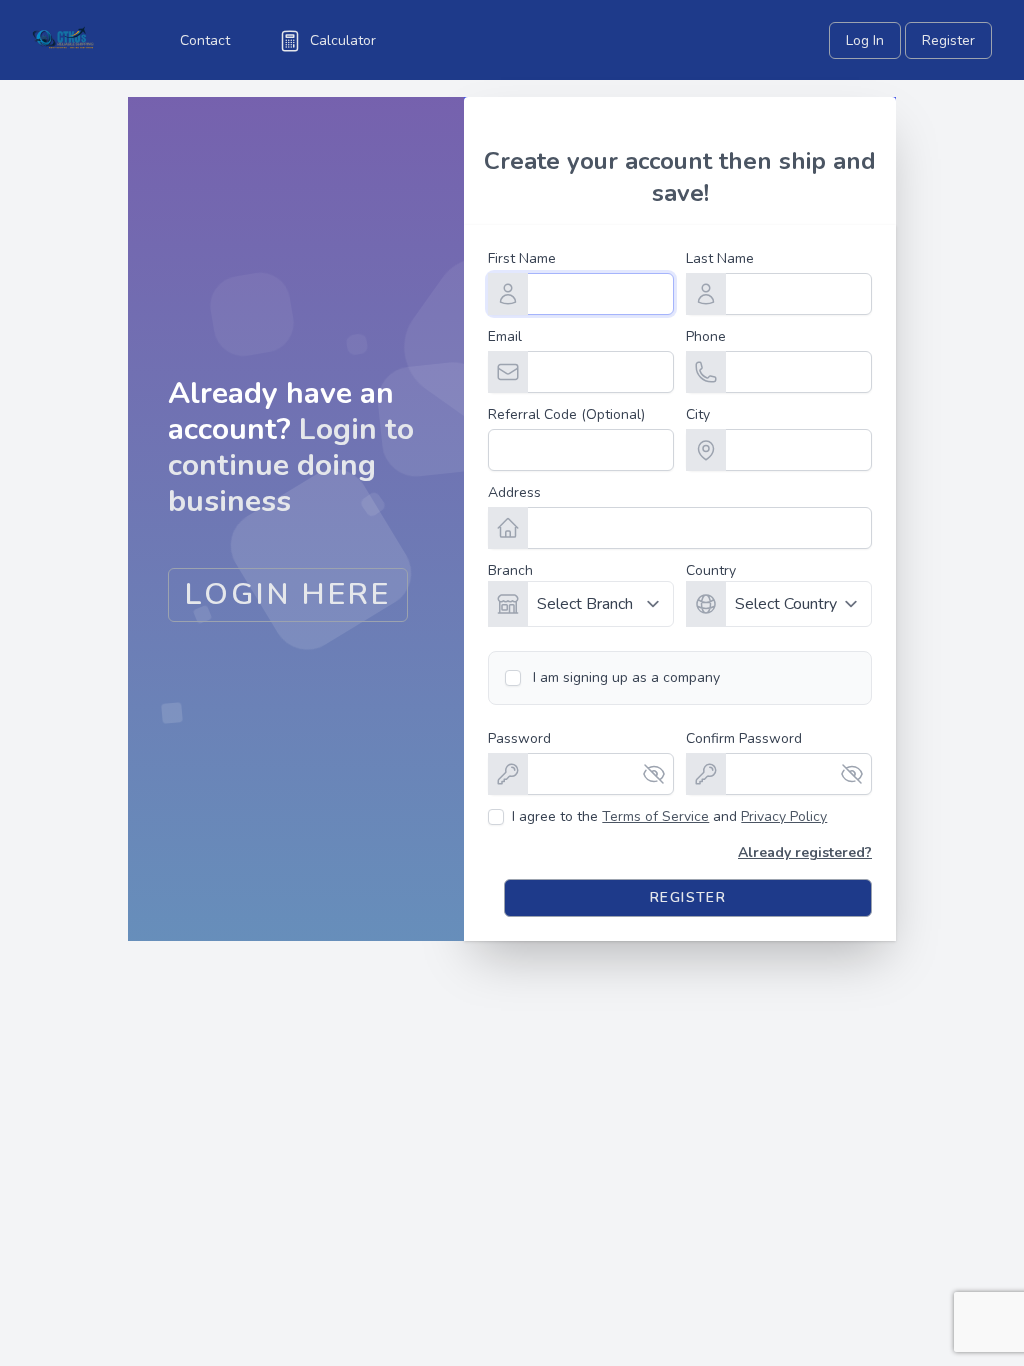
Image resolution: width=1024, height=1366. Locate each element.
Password (519, 738)
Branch (510, 570)
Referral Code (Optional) (566, 414)
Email (505, 336)
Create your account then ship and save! (680, 177)
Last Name (720, 258)
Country (711, 570)
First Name (522, 258)
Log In (865, 40)
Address (514, 492)
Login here (288, 594)
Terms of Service (655, 816)
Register (948, 40)
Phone (706, 336)
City (698, 414)
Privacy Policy (784, 816)
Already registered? (805, 852)
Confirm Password (744, 738)
